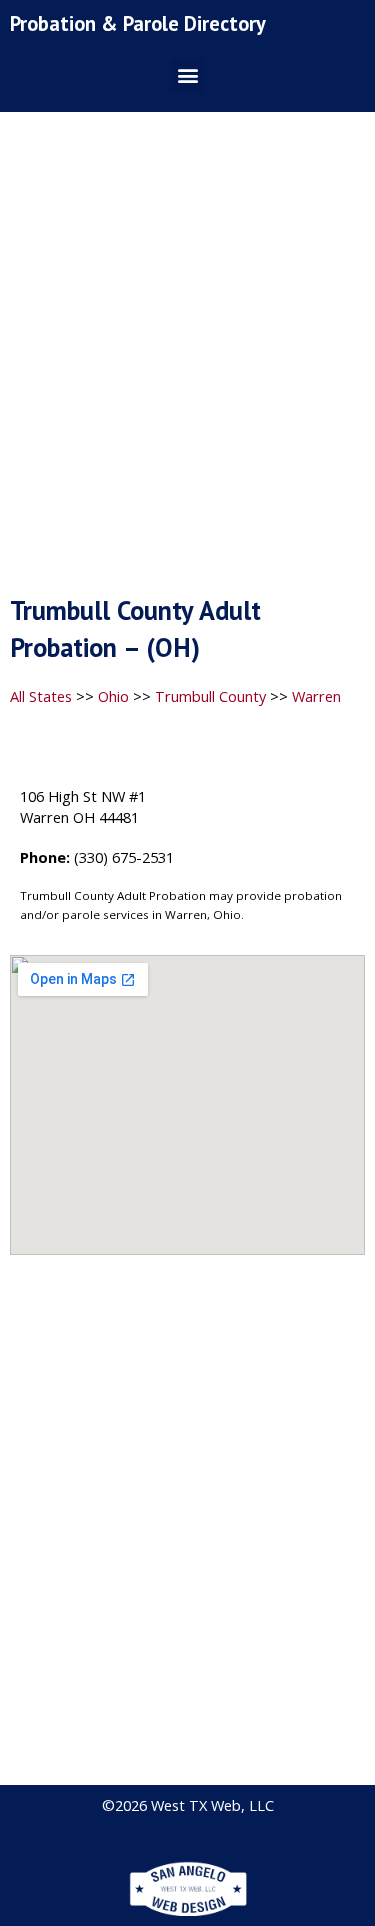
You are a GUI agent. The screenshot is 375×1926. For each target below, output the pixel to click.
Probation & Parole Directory (138, 23)
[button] (187, 75)
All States (41, 696)
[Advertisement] (187, 359)
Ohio (113, 696)
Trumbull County (210, 696)
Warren (316, 696)
